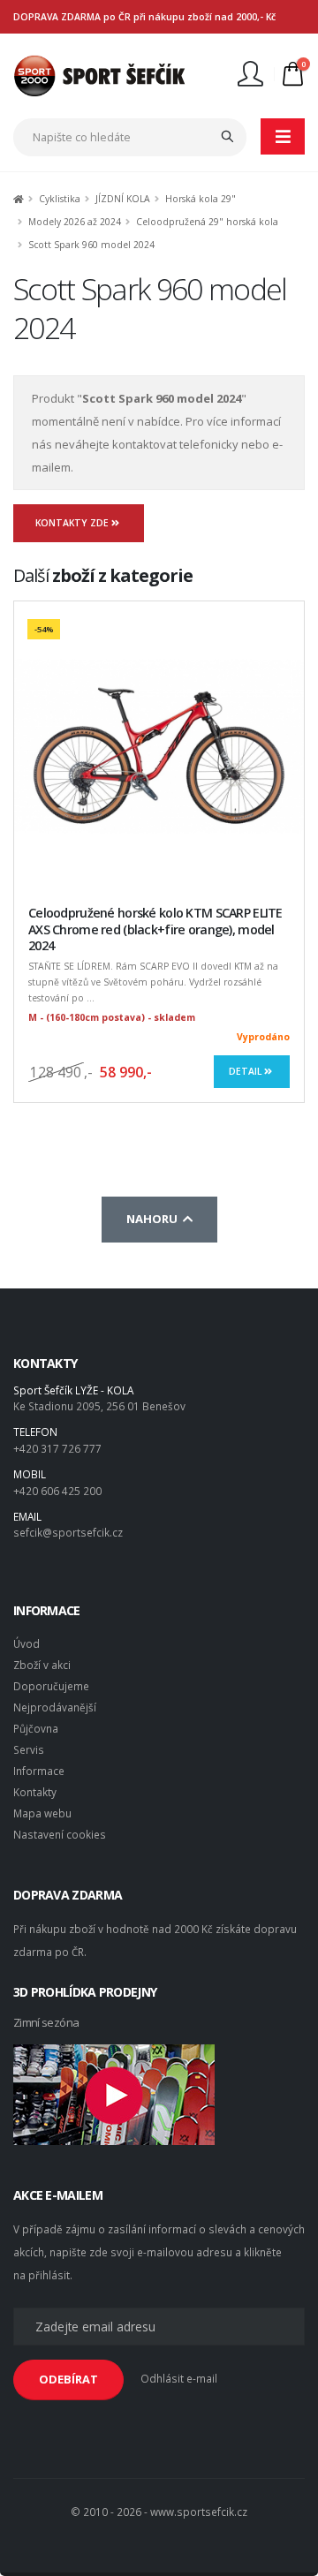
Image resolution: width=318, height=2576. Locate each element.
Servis (29, 1749)
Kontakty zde (73, 523)
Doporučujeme (51, 1686)
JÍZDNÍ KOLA (123, 199)
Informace (39, 1771)
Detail (246, 1071)
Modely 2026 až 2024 (75, 222)
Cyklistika (60, 199)
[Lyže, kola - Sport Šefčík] (99, 74)
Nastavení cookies (60, 1834)
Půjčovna (36, 1728)
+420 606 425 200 (57, 1491)
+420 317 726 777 (57, 1448)
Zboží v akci (42, 1665)
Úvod (26, 1643)
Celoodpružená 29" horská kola (207, 222)
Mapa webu (42, 1813)
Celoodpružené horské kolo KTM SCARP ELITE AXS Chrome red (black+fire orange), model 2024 (155, 929)
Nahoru (155, 1219)
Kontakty (35, 1792)
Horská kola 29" (201, 199)
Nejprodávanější (55, 1707)
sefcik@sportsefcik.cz (68, 1532)
